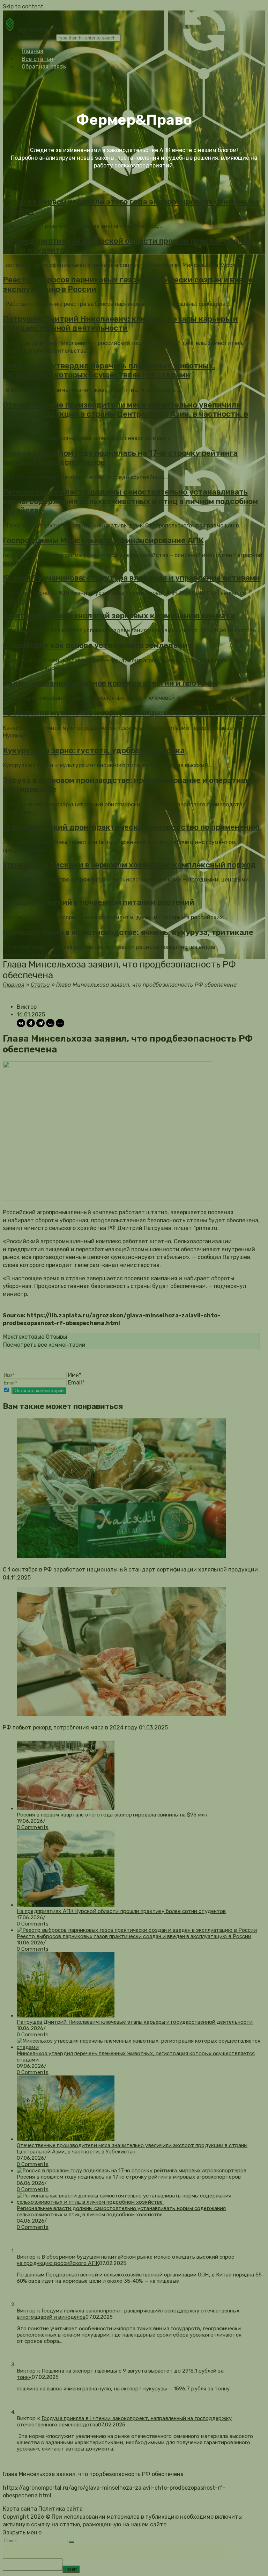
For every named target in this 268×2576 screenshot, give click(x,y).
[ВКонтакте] (21, 1023)
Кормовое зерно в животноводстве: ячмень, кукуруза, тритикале (128, 932)
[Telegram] (40, 1023)
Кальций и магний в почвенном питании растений (99, 902)
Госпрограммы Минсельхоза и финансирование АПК (103, 541)
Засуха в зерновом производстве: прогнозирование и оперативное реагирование (131, 785)
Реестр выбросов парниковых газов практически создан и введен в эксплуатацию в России (133, 284)
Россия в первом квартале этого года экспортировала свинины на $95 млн (131, 206)
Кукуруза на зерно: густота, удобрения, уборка (94, 751)
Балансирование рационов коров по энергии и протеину (111, 683)
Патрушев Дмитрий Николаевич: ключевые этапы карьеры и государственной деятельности (120, 323)
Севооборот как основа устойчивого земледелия (98, 645)
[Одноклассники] (31, 1023)
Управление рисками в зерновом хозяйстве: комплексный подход (129, 865)
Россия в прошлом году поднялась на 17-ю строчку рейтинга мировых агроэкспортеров (120, 458)
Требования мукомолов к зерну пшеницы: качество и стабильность (133, 713)
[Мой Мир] (50, 1023)
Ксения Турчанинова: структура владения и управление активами (131, 578)
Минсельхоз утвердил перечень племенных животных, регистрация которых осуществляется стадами (109, 370)
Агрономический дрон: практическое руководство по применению (131, 827)
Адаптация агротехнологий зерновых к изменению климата (119, 616)
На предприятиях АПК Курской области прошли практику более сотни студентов (127, 246)
